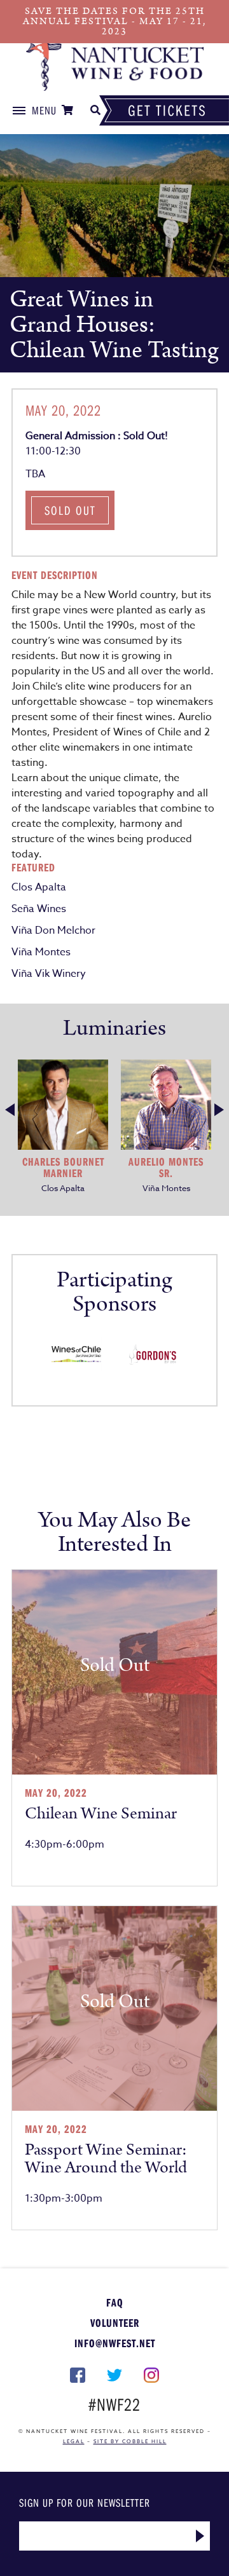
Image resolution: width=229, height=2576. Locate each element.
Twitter (114, 2375)
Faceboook (78, 2375)
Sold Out (70, 510)
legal (74, 2441)
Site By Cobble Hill (130, 2441)
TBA (35, 474)
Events (114, 67)
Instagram (151, 2375)
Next (219, 1110)
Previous (10, 1110)
